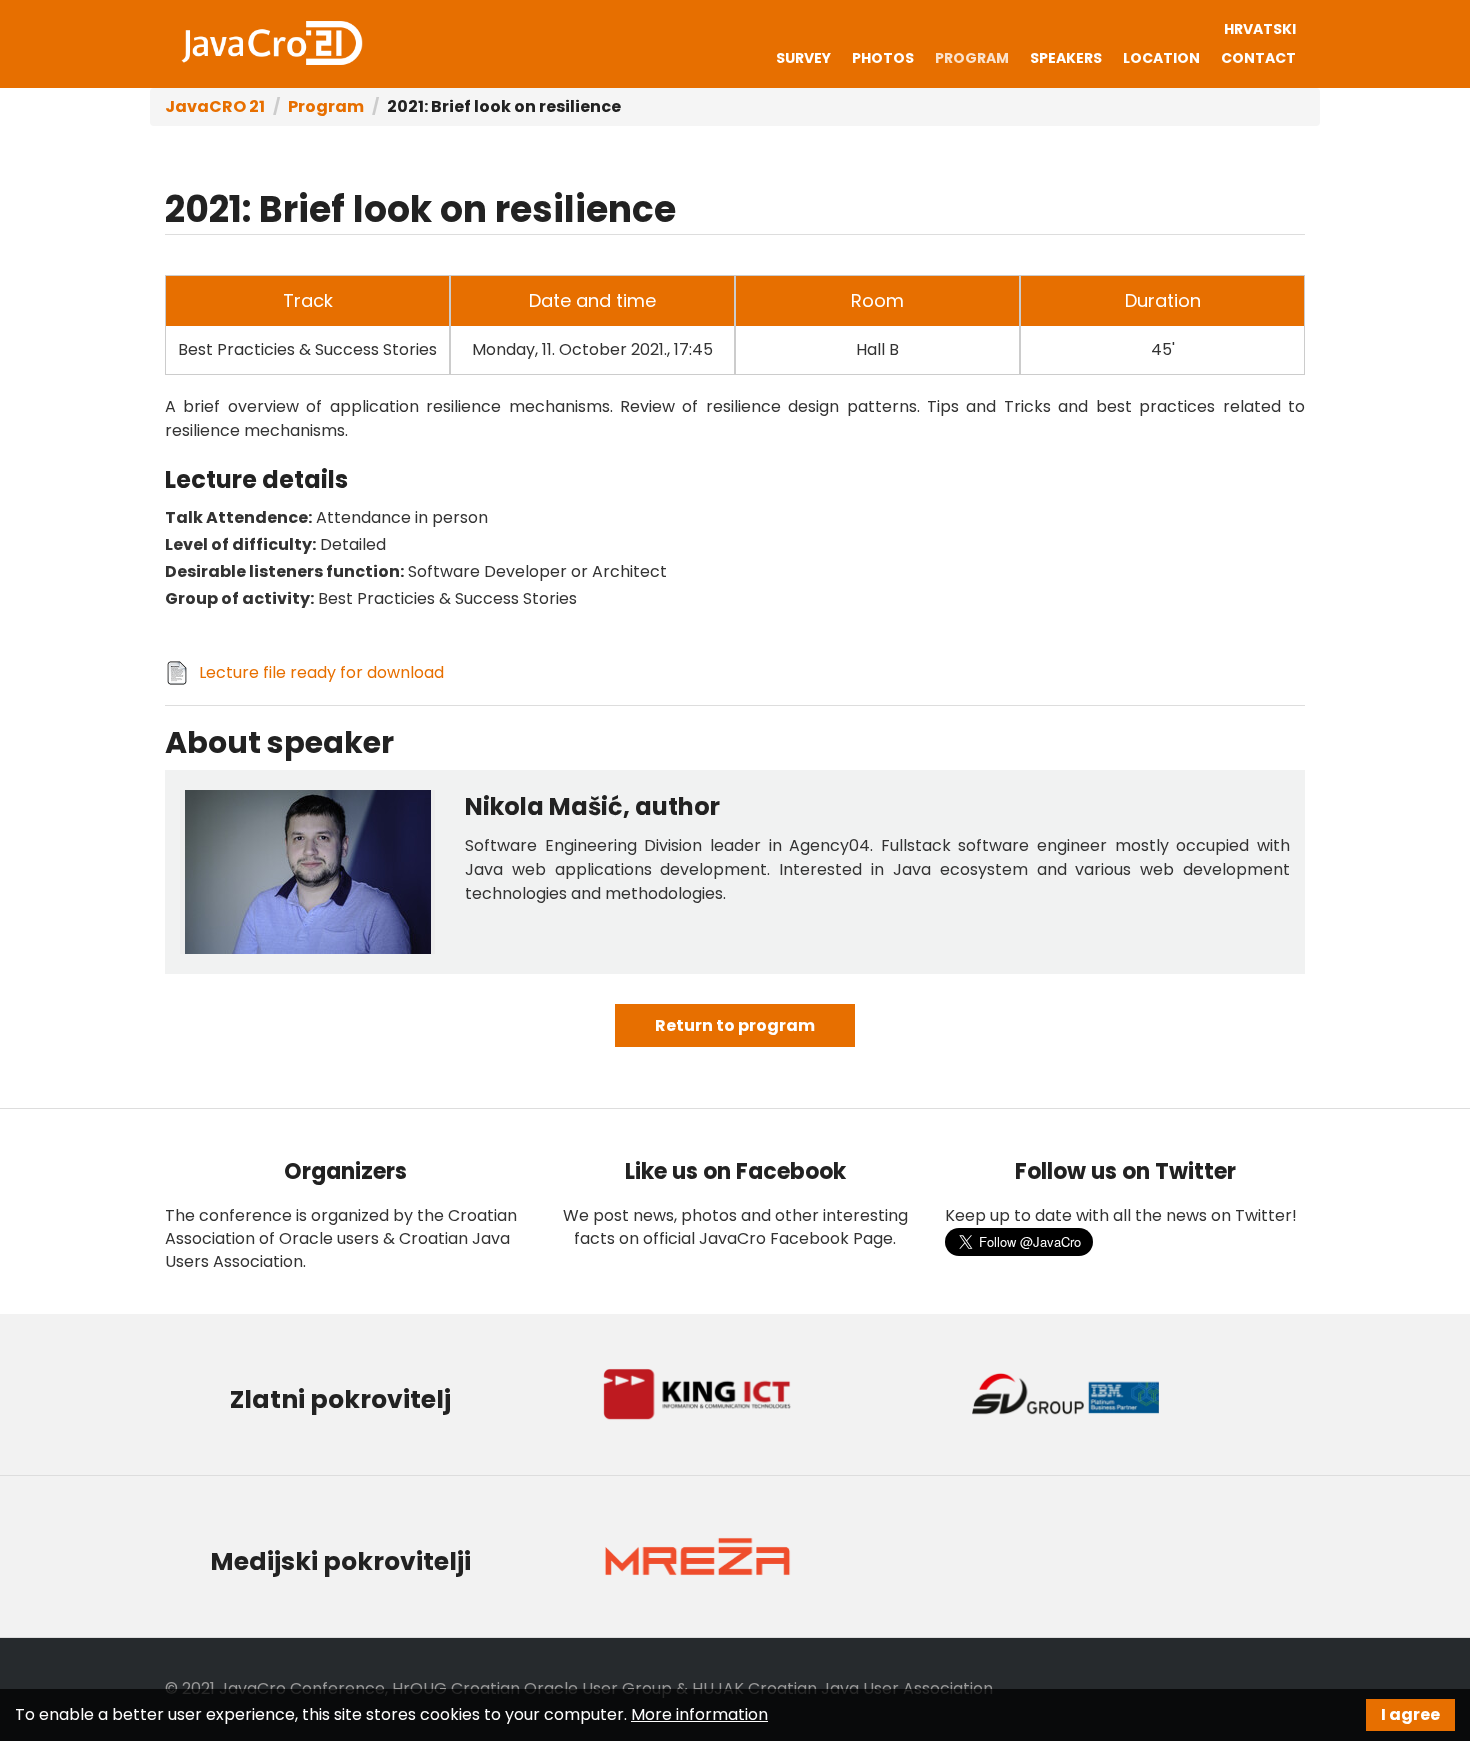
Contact (1258, 58)
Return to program (735, 1025)
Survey (803, 58)
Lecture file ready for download (321, 672)
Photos (883, 58)
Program (972, 58)
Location (1161, 58)
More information (699, 1714)
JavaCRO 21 (272, 43)
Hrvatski (1260, 29)
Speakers (1066, 58)
